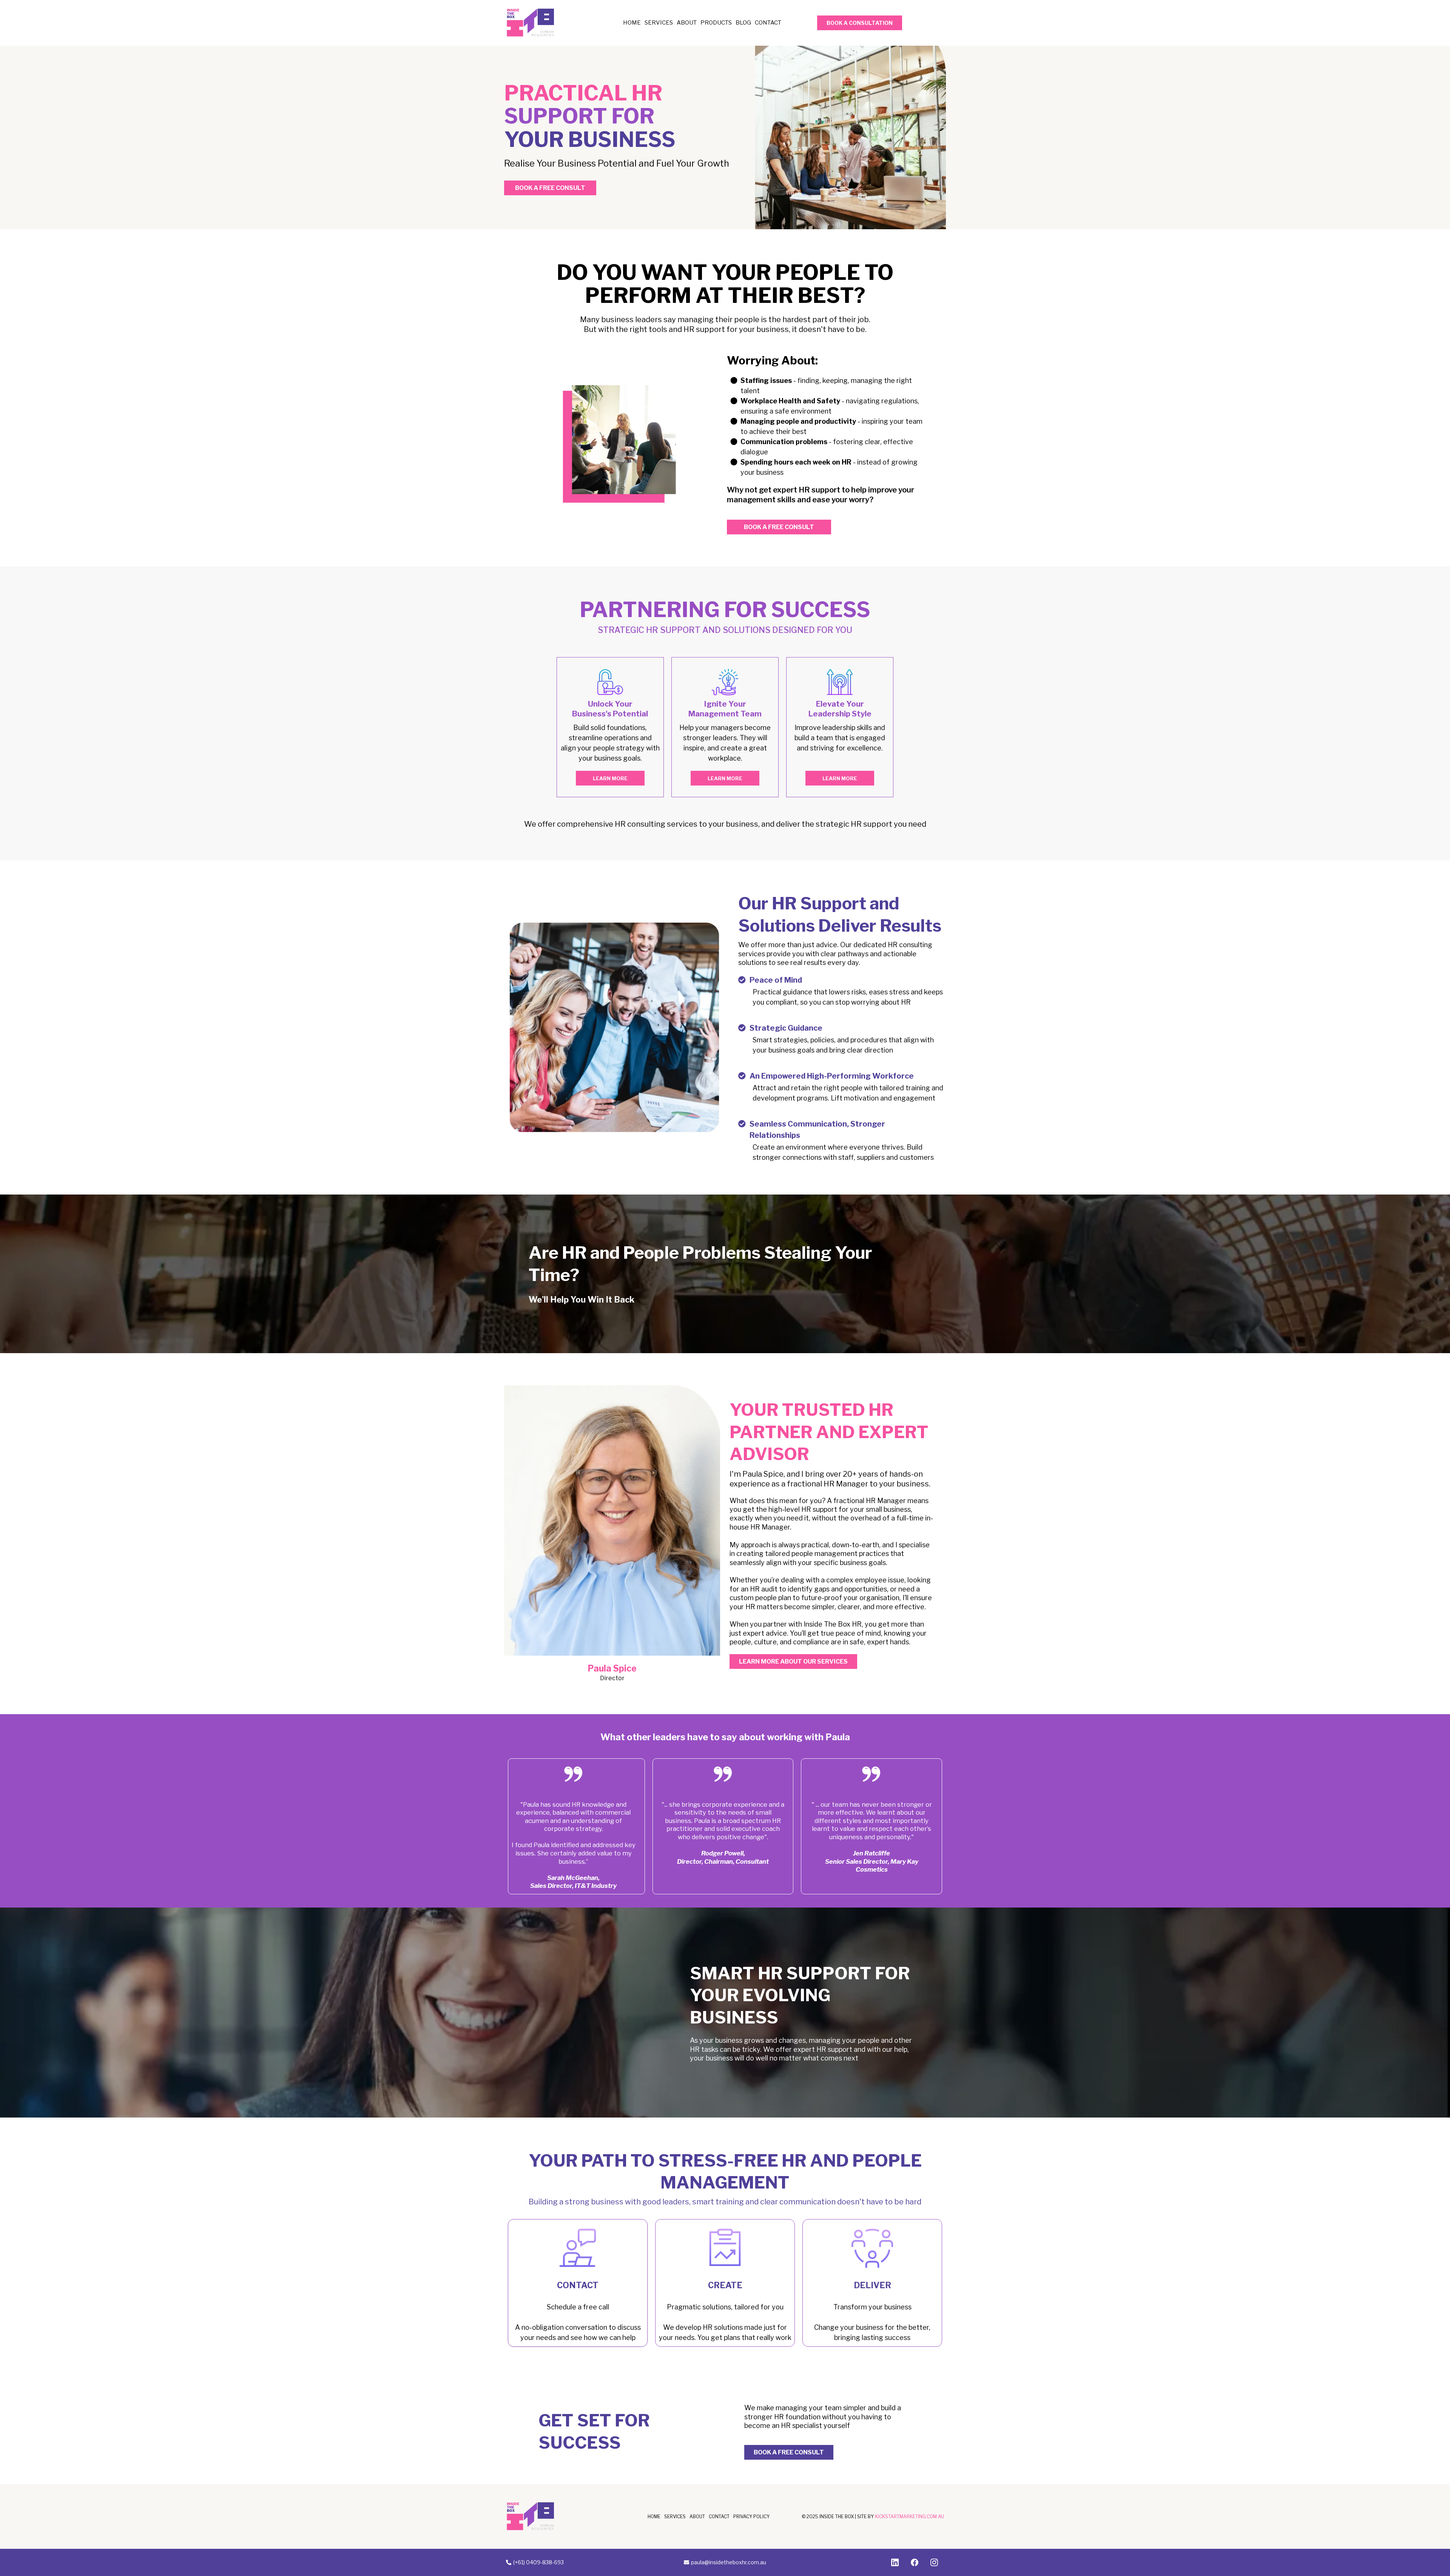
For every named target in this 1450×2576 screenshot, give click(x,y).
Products (716, 23)
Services (659, 23)
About (687, 23)
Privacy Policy (751, 2517)
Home (632, 23)
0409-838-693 (545, 2562)
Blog (743, 23)
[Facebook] (915, 2562)
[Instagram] (934, 2562)
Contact (768, 23)
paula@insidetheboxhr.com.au (729, 2562)
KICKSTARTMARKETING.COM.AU (909, 2517)
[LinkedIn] (895, 2562)
